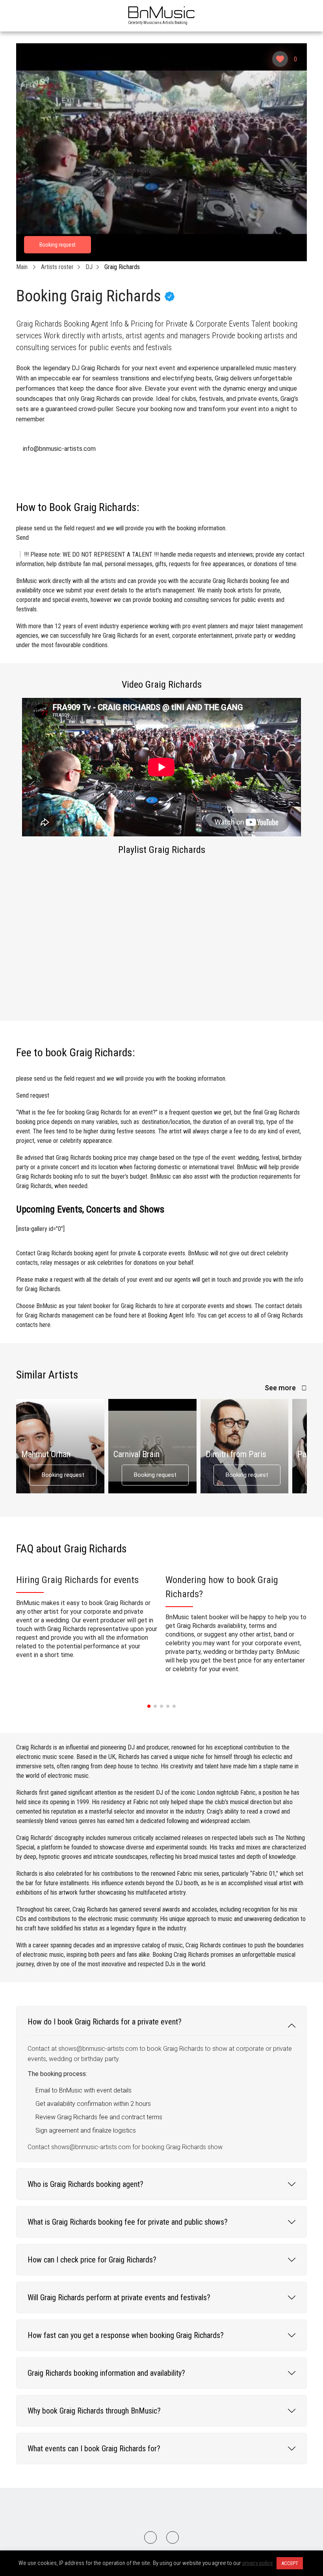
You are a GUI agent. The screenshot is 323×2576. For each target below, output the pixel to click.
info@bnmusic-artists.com (59, 449)
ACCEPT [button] (290, 2563)
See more (281, 1388)
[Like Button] (280, 59)
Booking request (63, 1475)
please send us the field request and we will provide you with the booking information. (121, 533)
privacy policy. (258, 2563)
